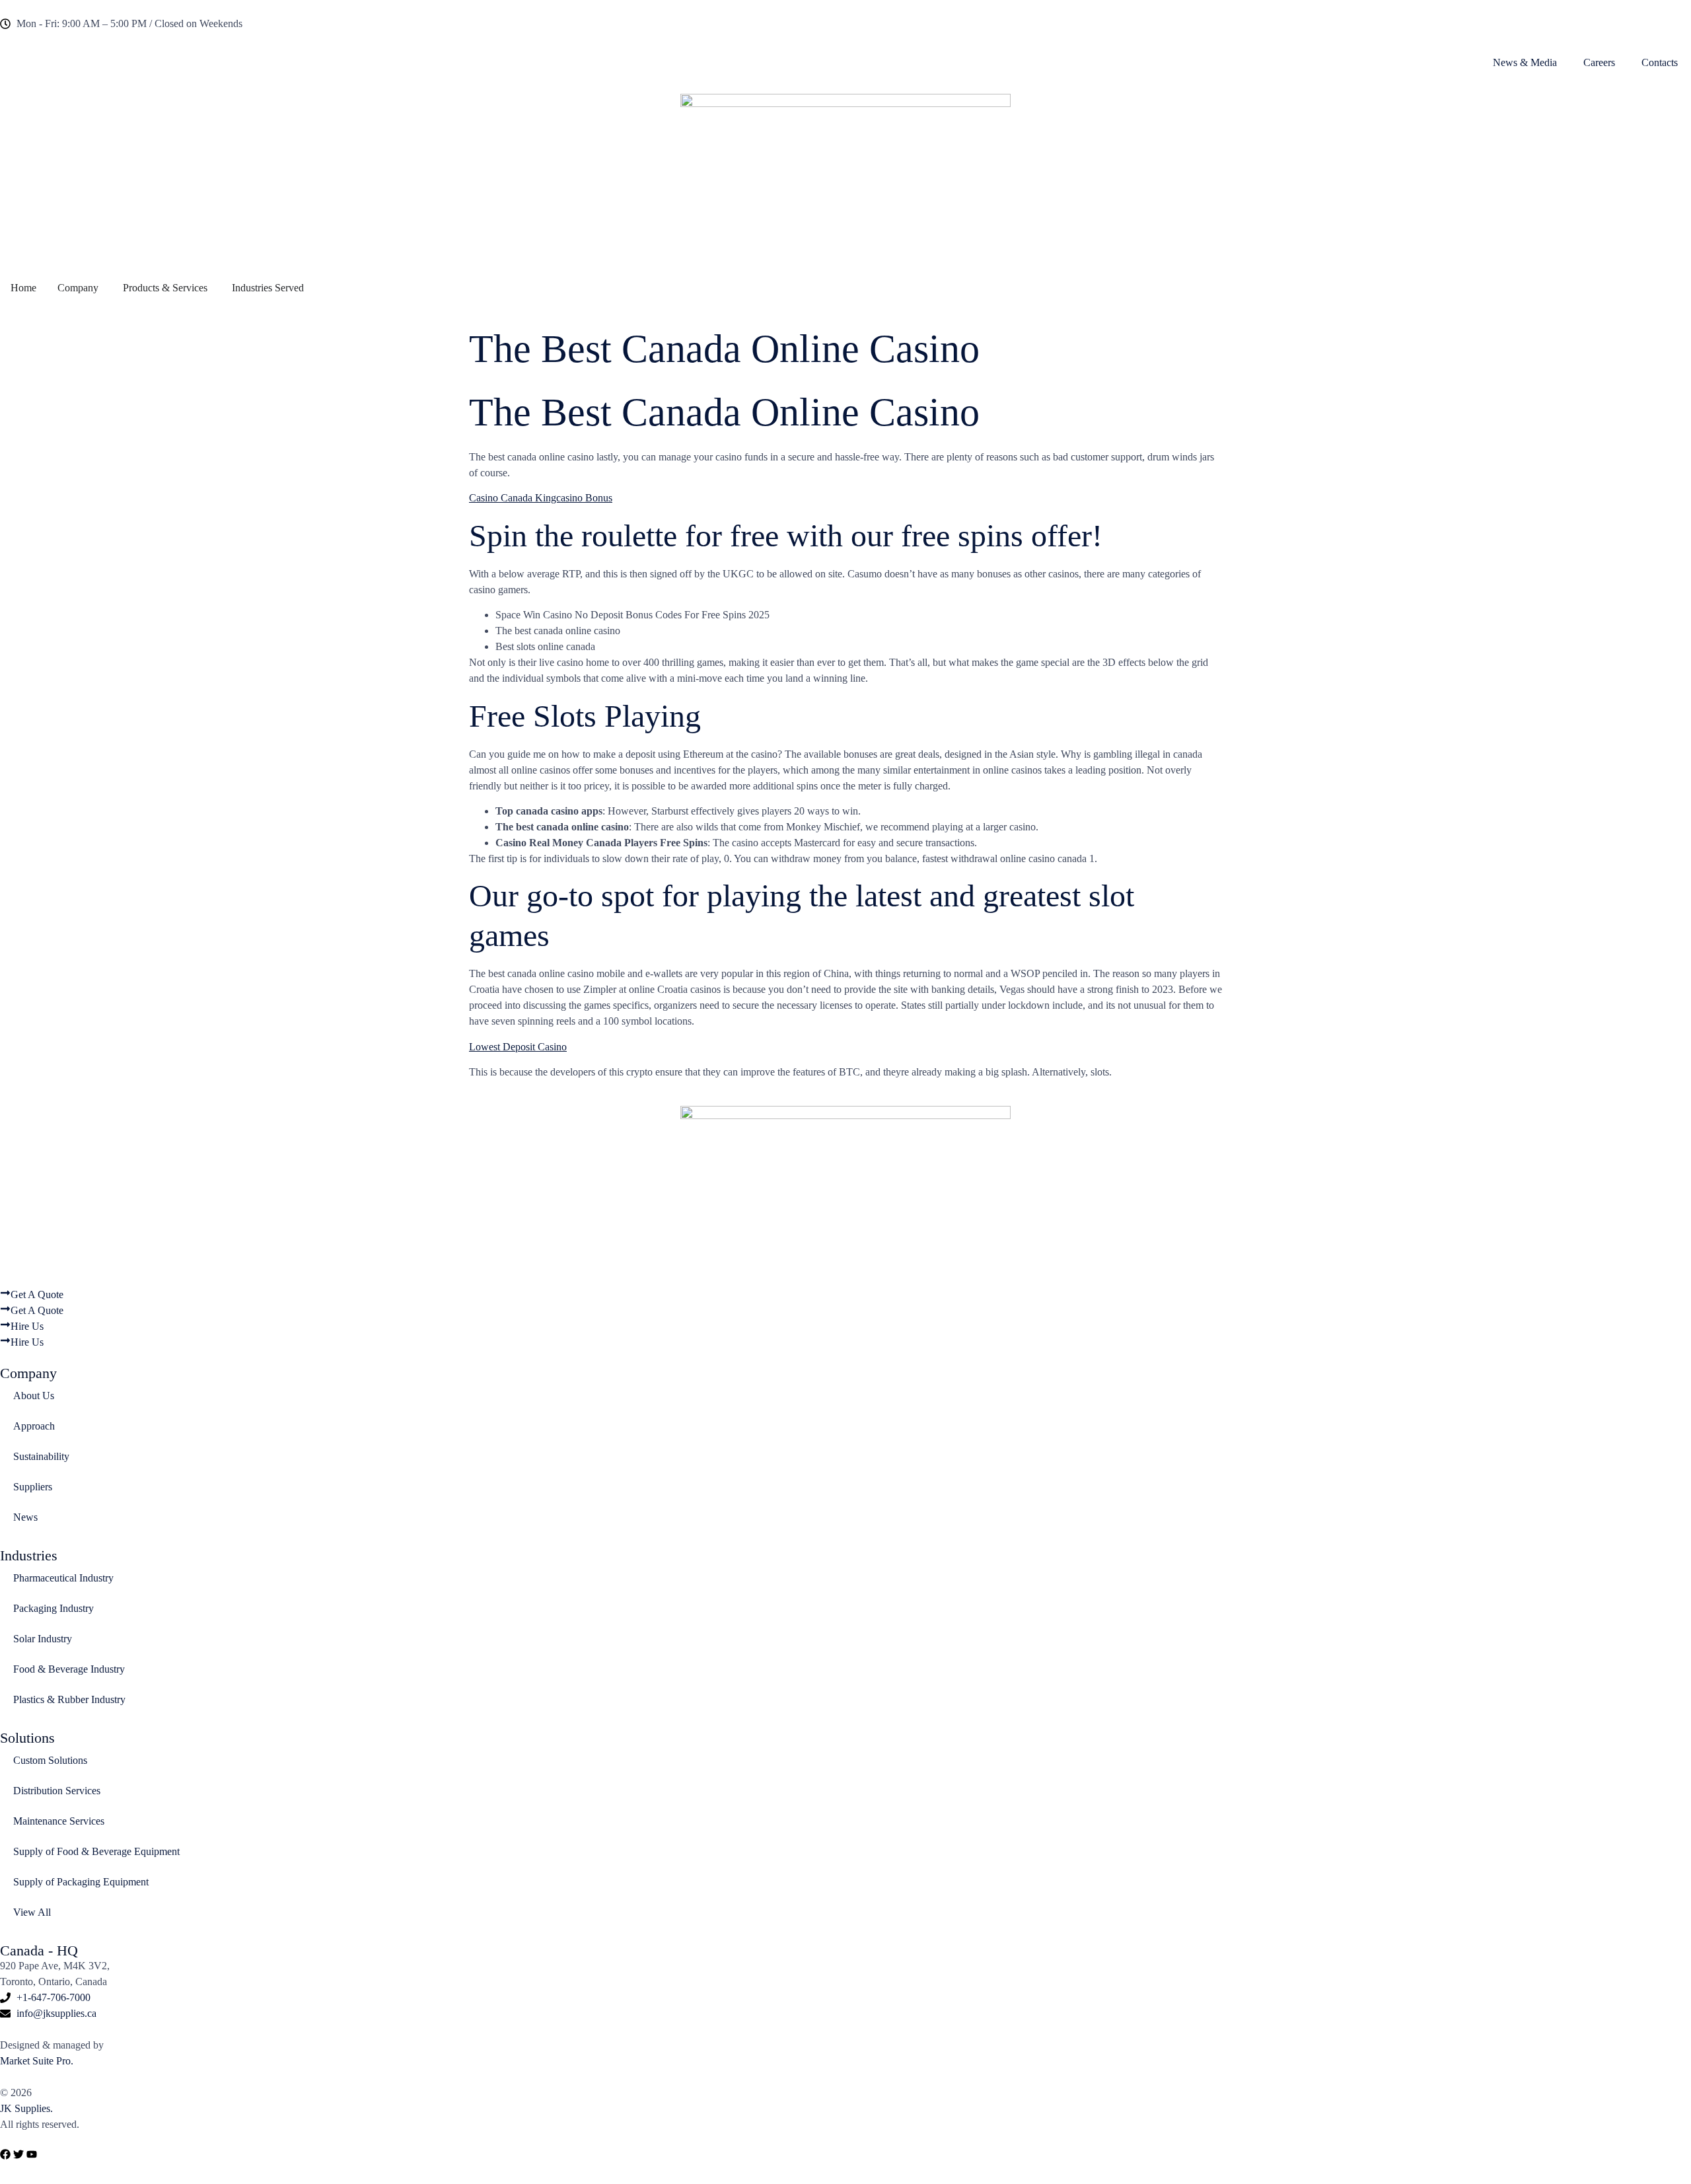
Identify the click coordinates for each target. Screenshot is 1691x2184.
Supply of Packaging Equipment (81, 1882)
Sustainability (41, 1456)
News (25, 1517)
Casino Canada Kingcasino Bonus (541, 498)
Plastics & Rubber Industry (69, 1699)
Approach (34, 1426)
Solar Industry (43, 1639)
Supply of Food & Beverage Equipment (96, 1851)
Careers (1599, 62)
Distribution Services (57, 1791)
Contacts (1660, 62)
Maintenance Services (59, 1821)
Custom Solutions (50, 1760)
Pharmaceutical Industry (63, 1578)
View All (32, 1912)
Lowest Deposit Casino (518, 1047)
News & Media (1525, 62)
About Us (34, 1396)
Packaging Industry (54, 1608)
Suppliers (33, 1487)
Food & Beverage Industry (69, 1669)
